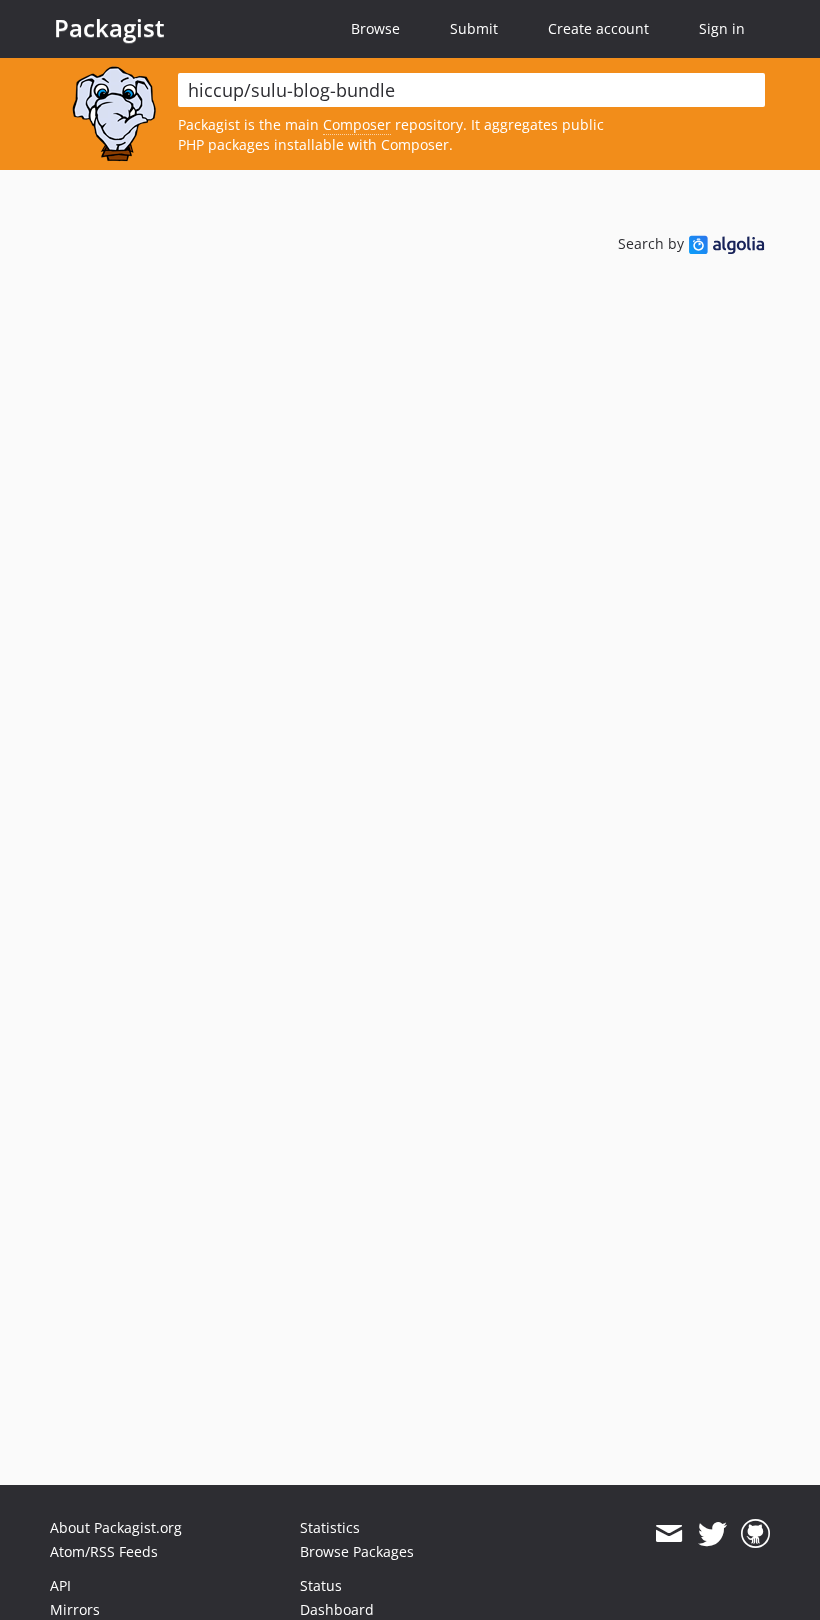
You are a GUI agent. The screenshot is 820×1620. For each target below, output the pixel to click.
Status (321, 1585)
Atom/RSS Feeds (104, 1551)
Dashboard (337, 1609)
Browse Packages (357, 1551)
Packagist (109, 28)
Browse (375, 28)
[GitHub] (755, 1534)
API (60, 1585)
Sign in (722, 28)
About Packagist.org (116, 1527)
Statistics (330, 1527)
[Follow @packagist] (712, 1534)
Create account (598, 28)
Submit (474, 28)
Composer (357, 124)
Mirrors (75, 1609)
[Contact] (668, 1534)
